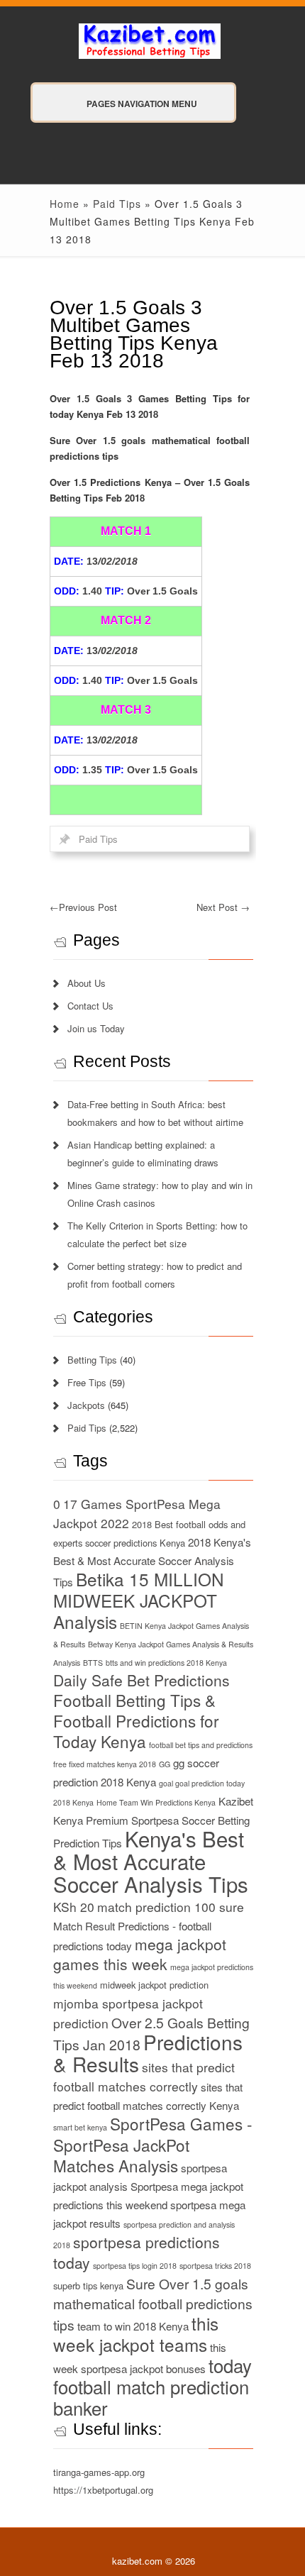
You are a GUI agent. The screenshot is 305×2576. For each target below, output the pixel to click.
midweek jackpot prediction (154, 1985)
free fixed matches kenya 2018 (105, 1764)
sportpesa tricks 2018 (215, 2266)
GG (165, 1764)
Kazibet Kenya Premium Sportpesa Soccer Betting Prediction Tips (153, 1822)
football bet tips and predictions (201, 1745)
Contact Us (90, 1006)
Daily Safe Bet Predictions (142, 1680)
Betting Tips (92, 1360)
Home (65, 204)
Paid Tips (117, 204)
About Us (87, 983)
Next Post (223, 907)
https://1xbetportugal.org (103, 2490)
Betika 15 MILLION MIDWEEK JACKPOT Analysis (139, 1600)
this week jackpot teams (136, 2334)
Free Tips (87, 1382)
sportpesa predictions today (137, 2252)
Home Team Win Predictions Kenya (156, 1802)
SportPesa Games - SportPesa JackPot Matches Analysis (153, 2144)
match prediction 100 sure (171, 1907)
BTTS (93, 1663)
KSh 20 (74, 1907)
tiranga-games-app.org (99, 2472)
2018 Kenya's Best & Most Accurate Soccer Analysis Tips (152, 1562)
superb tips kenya (88, 2285)
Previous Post (83, 907)
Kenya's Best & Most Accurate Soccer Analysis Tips (151, 1861)
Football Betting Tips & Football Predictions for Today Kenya (136, 1720)
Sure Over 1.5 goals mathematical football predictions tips (153, 2304)
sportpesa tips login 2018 (135, 2266)
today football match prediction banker (152, 2387)
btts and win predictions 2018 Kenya (166, 1663)
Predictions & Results (148, 2053)
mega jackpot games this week (140, 1954)
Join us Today (96, 1028)
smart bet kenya (80, 2127)
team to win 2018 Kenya (133, 2326)
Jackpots (86, 1405)
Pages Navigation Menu (142, 104)
